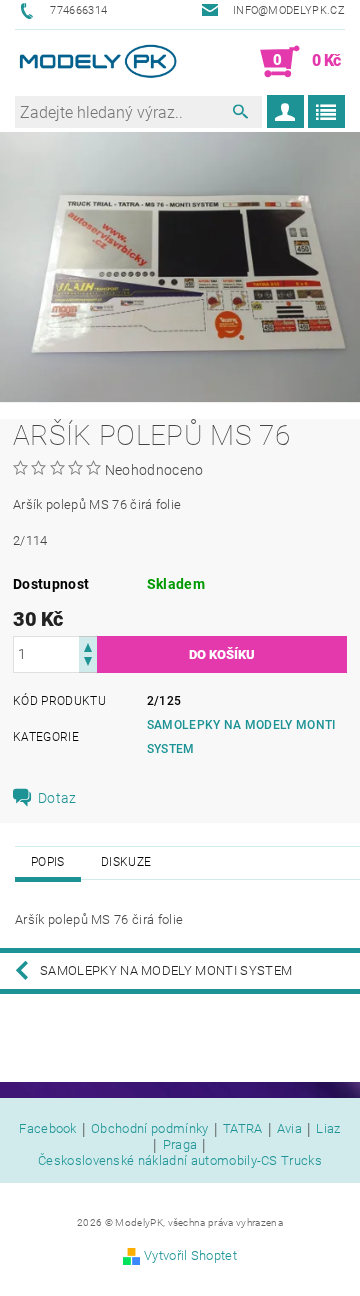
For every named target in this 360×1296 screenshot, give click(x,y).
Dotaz (57, 798)
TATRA (243, 1129)
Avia (289, 1129)
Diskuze (126, 862)
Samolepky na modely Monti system (166, 970)
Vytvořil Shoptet (190, 1255)
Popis (48, 862)
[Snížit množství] (88, 663)
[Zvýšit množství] (88, 645)
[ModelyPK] (97, 62)
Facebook (48, 1129)
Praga (180, 1145)
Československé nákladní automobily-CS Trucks (180, 1160)
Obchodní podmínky (149, 1129)
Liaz (328, 1129)
